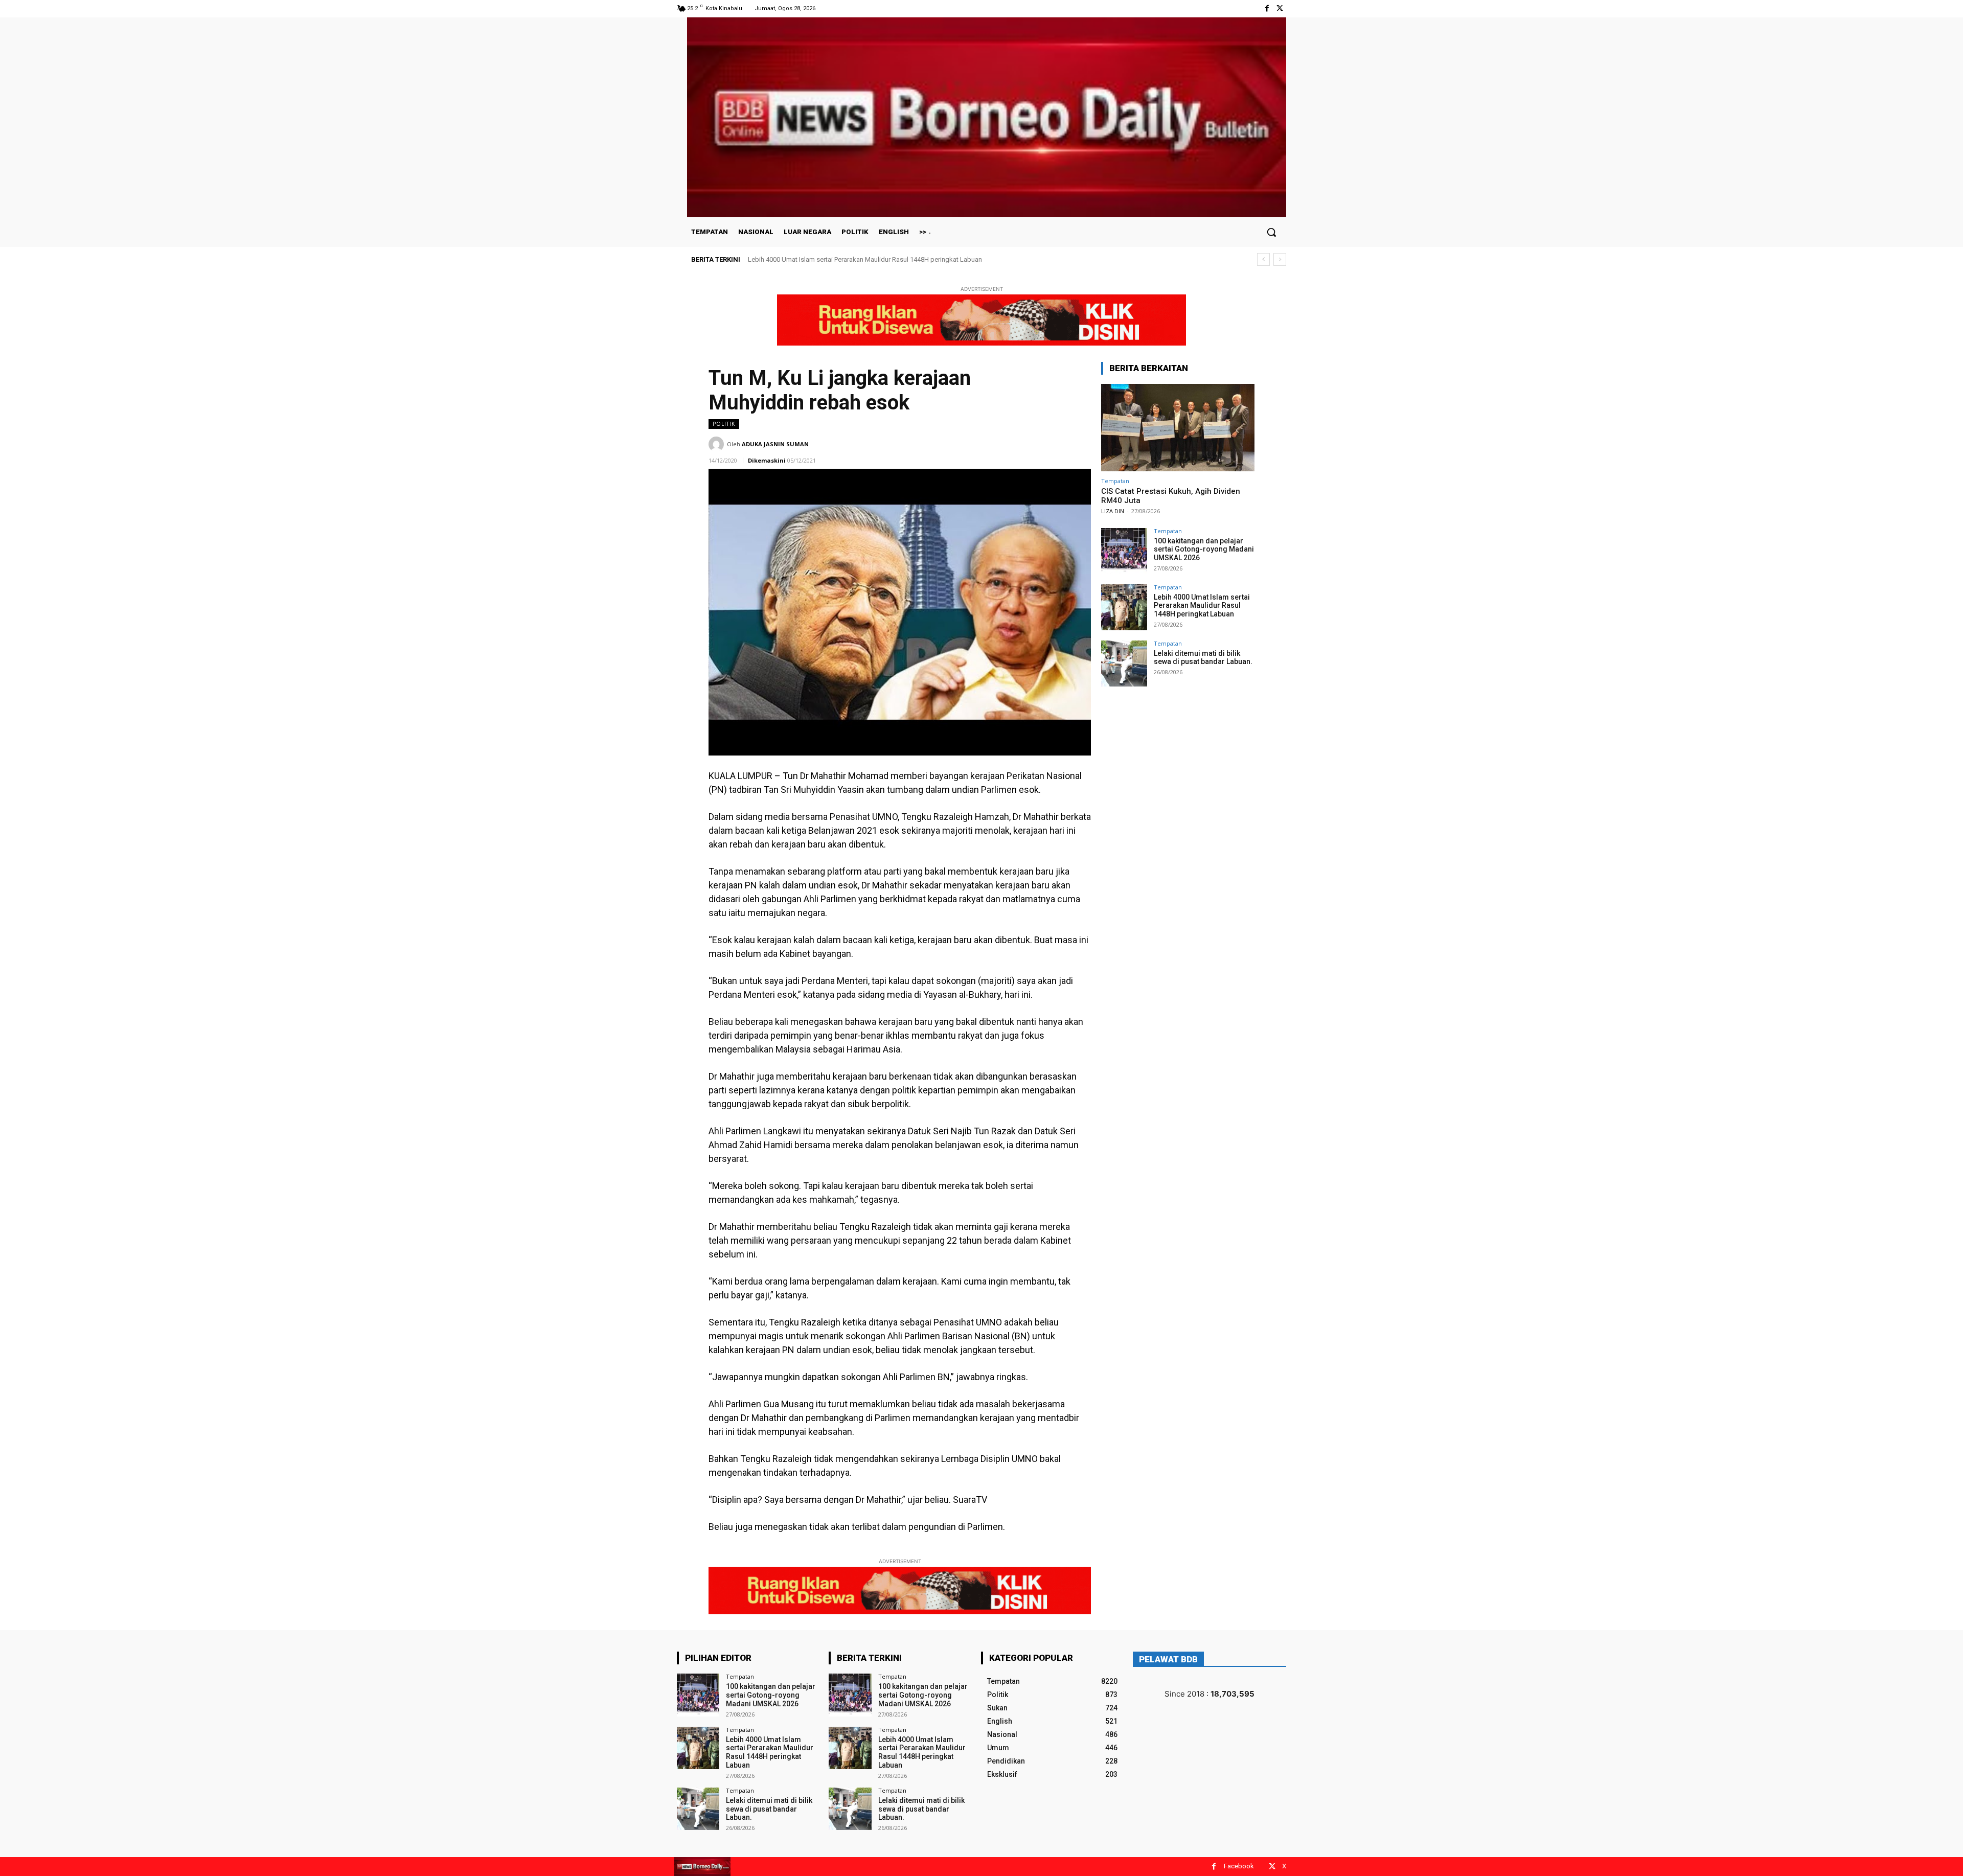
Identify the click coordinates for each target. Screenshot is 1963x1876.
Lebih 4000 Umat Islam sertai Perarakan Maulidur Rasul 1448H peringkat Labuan (1202, 606)
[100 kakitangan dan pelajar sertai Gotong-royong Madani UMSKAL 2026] (1124, 551)
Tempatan (1115, 481)
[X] (1280, 8)
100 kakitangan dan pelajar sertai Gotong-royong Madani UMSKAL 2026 (1204, 550)
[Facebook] (1267, 8)
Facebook (1239, 1866)
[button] (1271, 232)
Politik (724, 424)
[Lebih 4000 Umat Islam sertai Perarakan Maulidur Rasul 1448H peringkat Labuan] (1124, 607)
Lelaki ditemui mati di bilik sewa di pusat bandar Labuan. (831, 259)
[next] (1280, 259)
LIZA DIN (1113, 511)
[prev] (1263, 259)
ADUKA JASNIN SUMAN (775, 444)
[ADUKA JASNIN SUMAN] (718, 444)
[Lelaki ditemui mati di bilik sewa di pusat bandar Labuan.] (1124, 664)
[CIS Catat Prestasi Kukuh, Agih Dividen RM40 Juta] (1178, 428)
